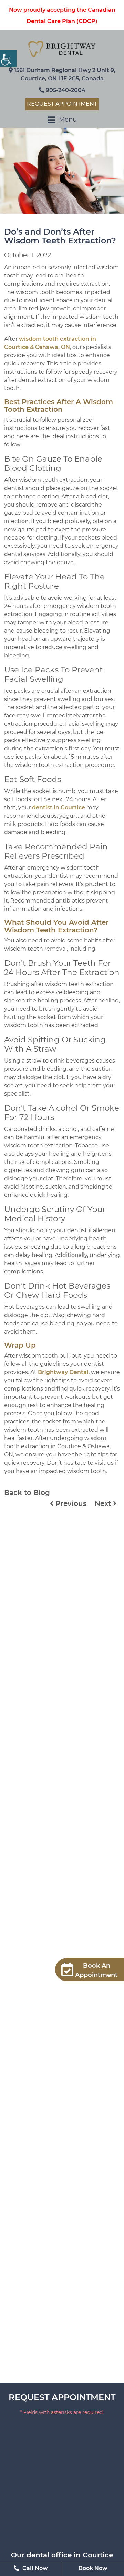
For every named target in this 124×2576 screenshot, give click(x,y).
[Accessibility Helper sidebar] (8, 58)
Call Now (34, 2568)
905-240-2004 (65, 90)
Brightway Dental (63, 1372)
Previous (70, 1503)
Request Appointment (62, 104)
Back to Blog (27, 1493)
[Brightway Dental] (62, 49)
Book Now (93, 2568)
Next (104, 1503)
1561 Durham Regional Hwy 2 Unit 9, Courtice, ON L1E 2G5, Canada (64, 74)
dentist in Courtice (59, 808)
